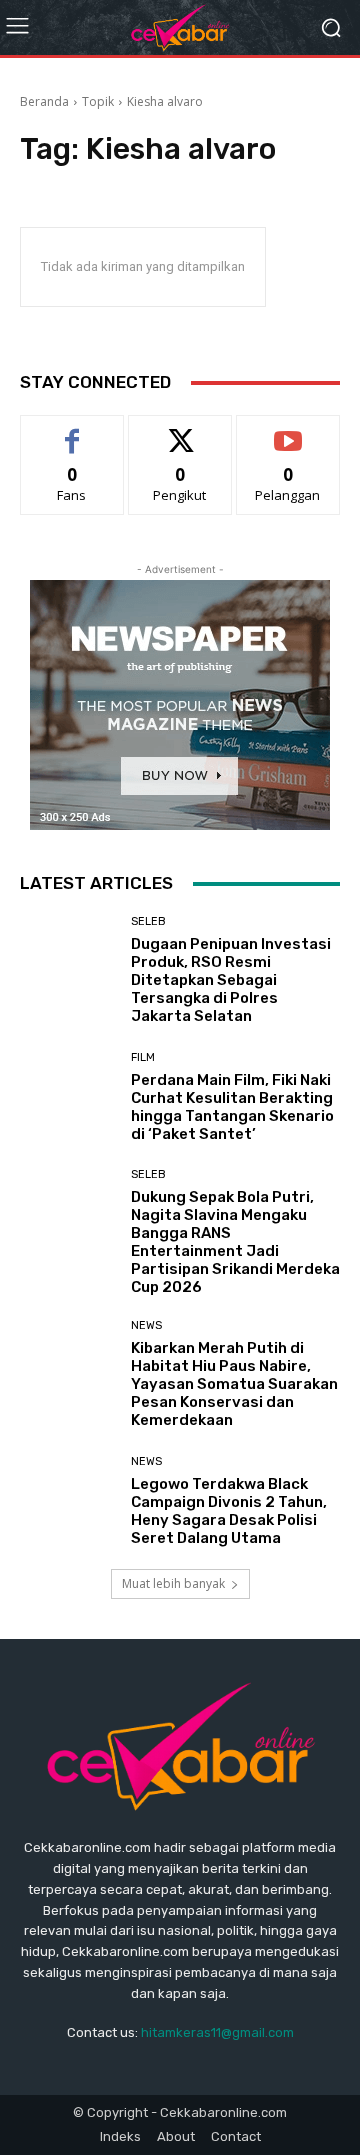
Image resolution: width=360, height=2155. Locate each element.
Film (143, 1057)
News (146, 1325)
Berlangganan (288, 430)
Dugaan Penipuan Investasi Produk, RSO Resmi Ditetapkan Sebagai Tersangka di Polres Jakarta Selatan (231, 980)
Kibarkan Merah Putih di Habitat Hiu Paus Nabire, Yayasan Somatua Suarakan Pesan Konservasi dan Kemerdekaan (234, 1384)
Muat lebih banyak (173, 1583)
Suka (72, 430)
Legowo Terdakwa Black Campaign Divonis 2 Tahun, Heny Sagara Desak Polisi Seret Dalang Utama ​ (229, 1511)
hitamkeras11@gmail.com (217, 2032)
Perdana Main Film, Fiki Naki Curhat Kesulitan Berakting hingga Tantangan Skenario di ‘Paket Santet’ (232, 1107)
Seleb (148, 921)
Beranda (44, 101)
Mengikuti (180, 430)
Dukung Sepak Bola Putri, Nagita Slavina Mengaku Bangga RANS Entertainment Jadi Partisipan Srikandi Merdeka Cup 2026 (235, 1242)
